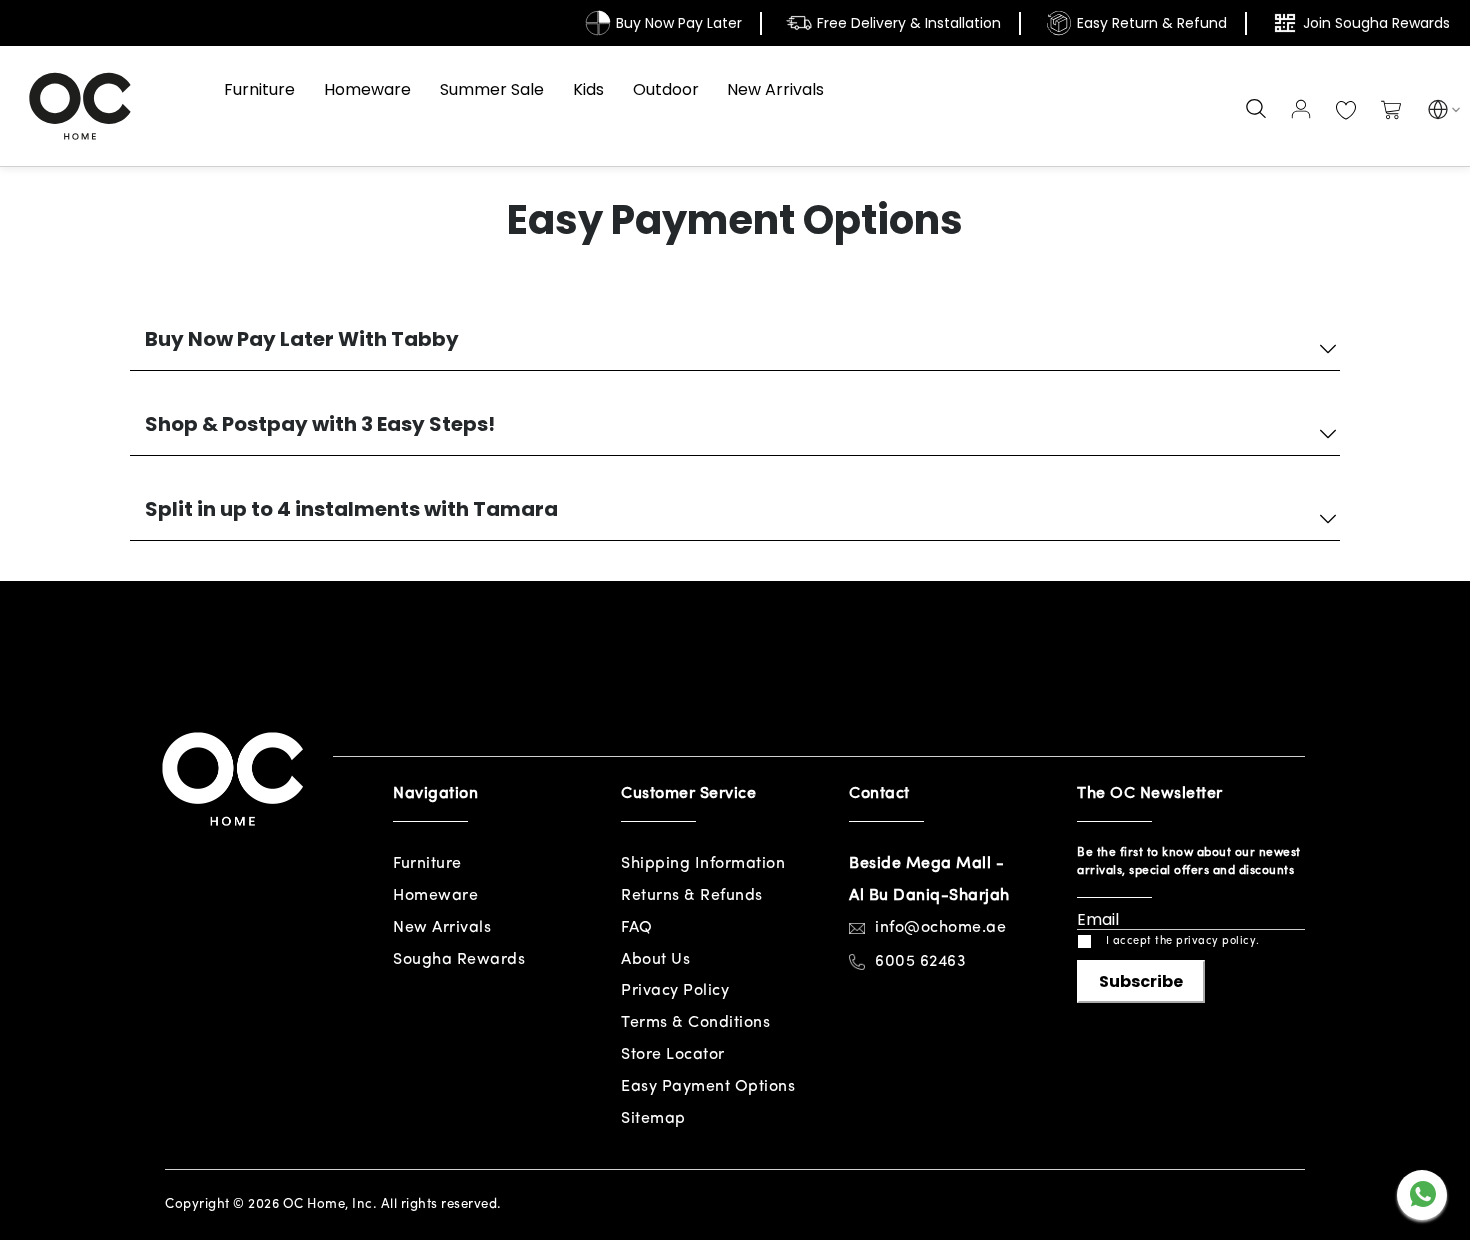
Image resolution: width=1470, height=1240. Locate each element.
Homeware (435, 896)
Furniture (427, 864)
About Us (655, 960)
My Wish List (1346, 111)
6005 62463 (920, 962)
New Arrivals (442, 928)
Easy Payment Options (708, 1087)
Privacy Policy (675, 991)
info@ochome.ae (940, 928)
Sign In (1301, 109)
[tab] (735, 343)
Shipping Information (703, 864)
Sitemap (653, 1119)
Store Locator (673, 1055)
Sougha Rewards (459, 960)
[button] (1438, 112)
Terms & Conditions (695, 1023)
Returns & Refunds (692, 896)
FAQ (637, 928)
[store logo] (80, 106)
